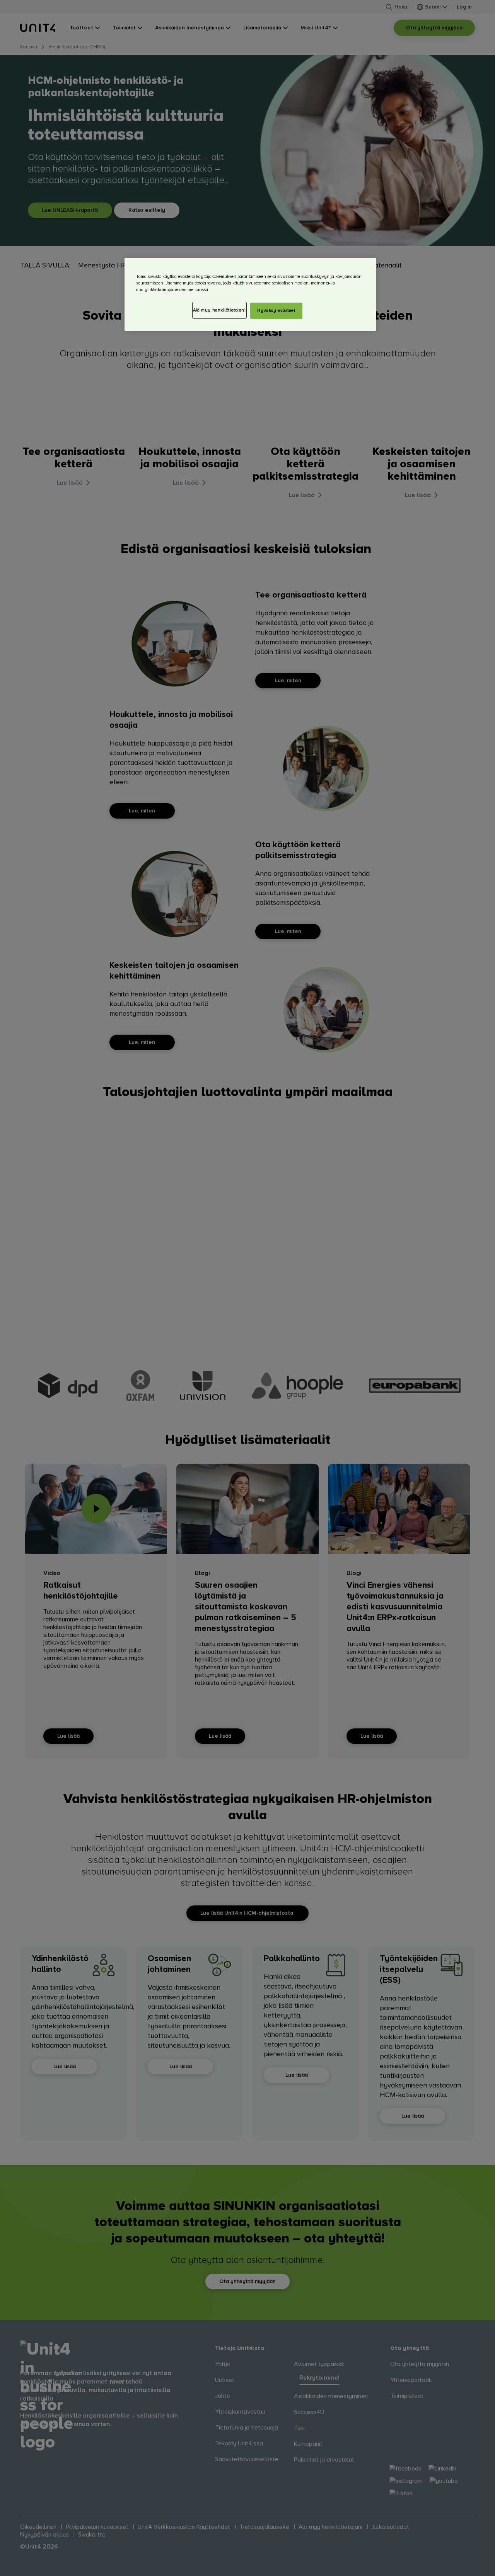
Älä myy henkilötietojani (219, 310)
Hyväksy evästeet (276, 311)
